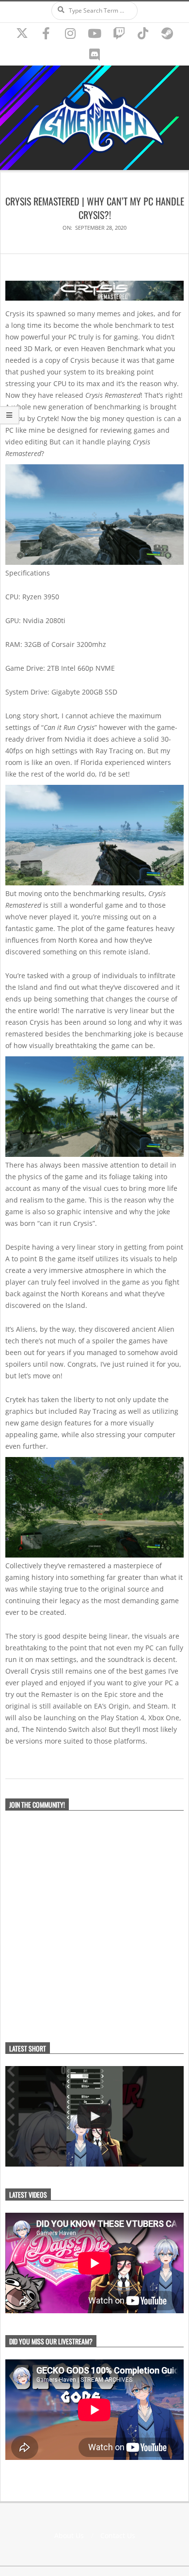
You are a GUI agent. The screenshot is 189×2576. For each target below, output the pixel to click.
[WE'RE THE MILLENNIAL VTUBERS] (94, 2116)
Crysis (40, 1671)
